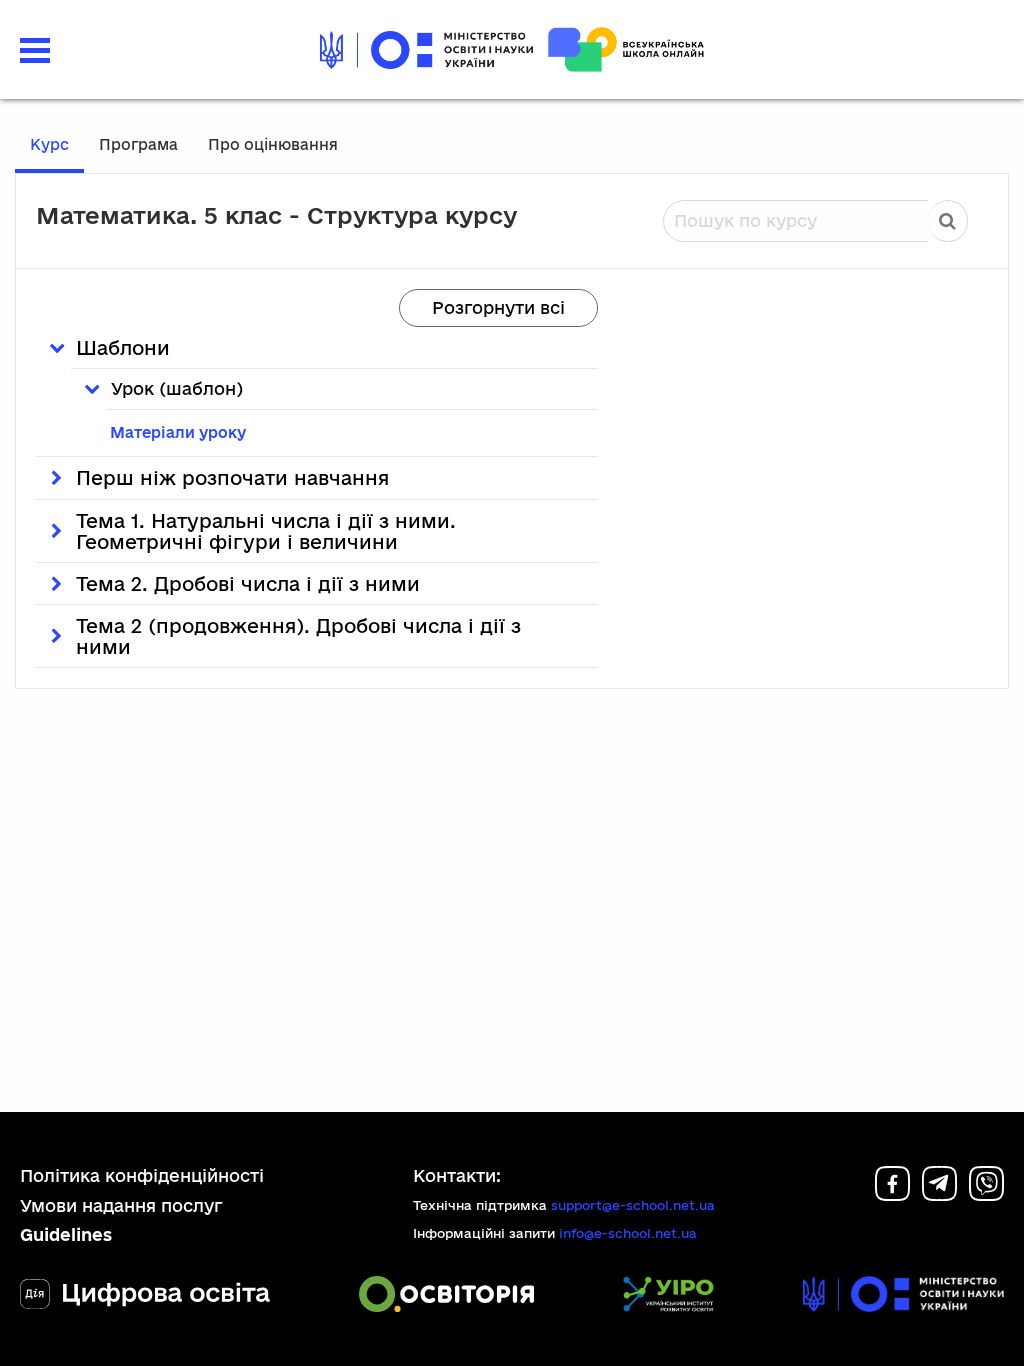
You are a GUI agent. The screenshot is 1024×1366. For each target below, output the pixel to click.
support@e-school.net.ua (633, 1205)
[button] (35, 48)
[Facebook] (892, 1194)
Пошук (948, 221)
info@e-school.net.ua (628, 1233)
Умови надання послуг (121, 1205)
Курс (49, 144)
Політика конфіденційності (142, 1175)
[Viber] (986, 1194)
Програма (138, 144)
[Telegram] (939, 1194)
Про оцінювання (273, 144)
